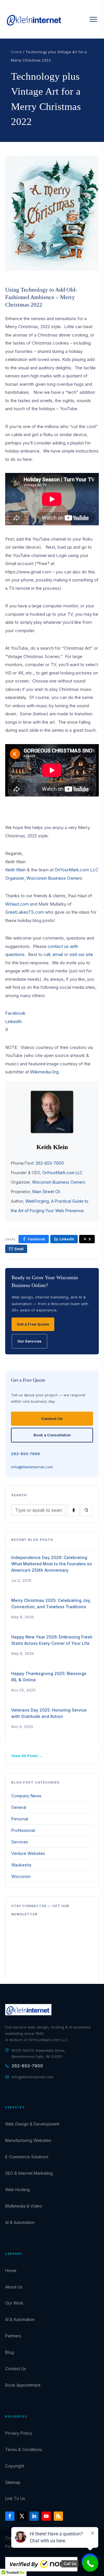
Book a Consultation (52, 1435)
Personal (20, 1819)
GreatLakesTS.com (25, 912)
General (19, 1807)
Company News (26, 1796)
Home (16, 52)
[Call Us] (90, 2564)
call (47, 954)
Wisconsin (21, 1876)
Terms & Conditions (24, 2449)
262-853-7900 (50, 1163)
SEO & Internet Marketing (29, 2173)
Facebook (15, 1013)
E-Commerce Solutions (27, 2157)
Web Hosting (17, 2190)
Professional (23, 1830)
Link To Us (15, 2498)
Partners (13, 2336)
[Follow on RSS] (58, 2516)
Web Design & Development (32, 2124)
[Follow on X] (22, 2516)
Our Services (29, 1341)
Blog (10, 2352)
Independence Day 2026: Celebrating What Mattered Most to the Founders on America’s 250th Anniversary (52, 1564)
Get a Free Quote (33, 1324)
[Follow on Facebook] (10, 2516)
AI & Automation (20, 2222)
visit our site (81, 954)
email (58, 954)
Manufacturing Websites (28, 2140)
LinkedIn (14, 1021)
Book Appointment (23, 2385)
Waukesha (21, 1865)
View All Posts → (27, 1756)
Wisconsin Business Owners (59, 1182)
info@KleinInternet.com (32, 1467)
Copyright (15, 2466)
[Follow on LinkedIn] (34, 2516)
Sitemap (13, 2482)
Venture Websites (28, 1853)
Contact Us (52, 1419)
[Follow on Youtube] (46, 2516)
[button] (93, 19)
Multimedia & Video (24, 2206)
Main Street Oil (46, 1192)
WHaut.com (17, 904)
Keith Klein (15, 870)
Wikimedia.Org (44, 1072)
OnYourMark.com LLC (77, 870)
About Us (14, 2287)
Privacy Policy (19, 2433)
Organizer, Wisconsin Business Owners (44, 878)
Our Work (14, 2303)
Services (20, 1842)
